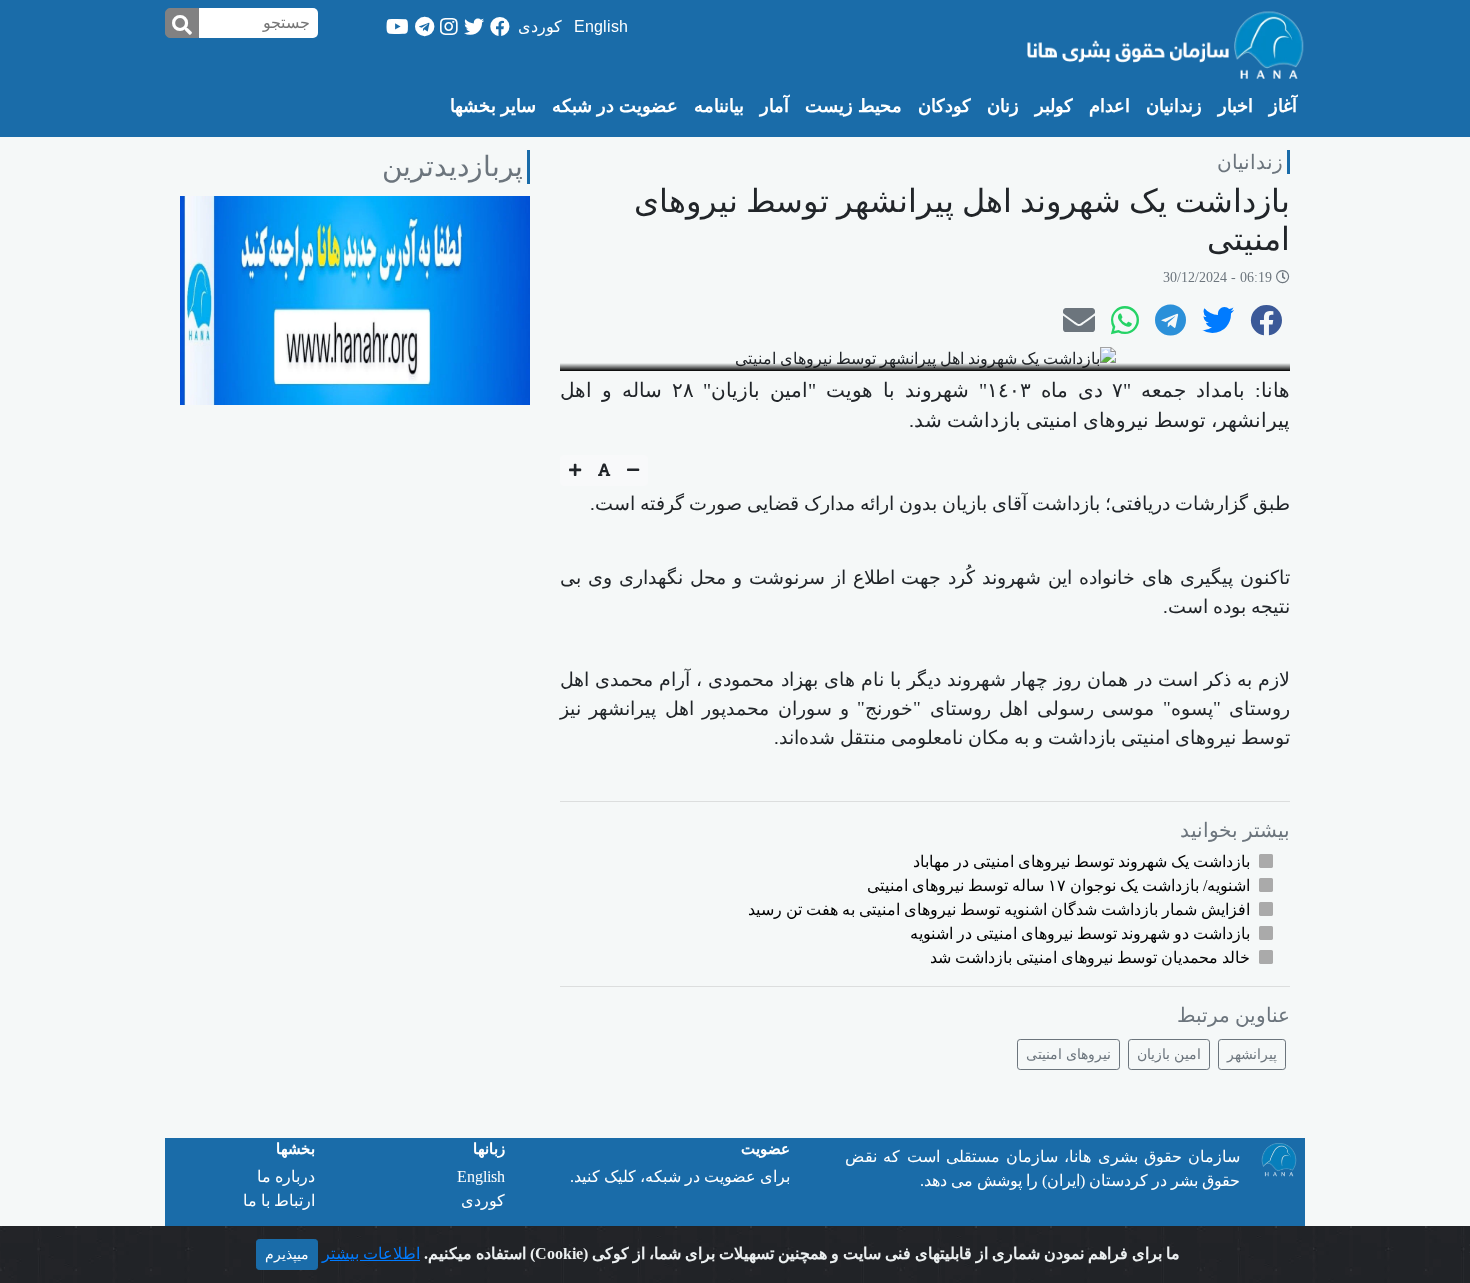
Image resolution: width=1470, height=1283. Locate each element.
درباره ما (286, 1176)
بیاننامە (719, 106)
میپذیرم (287, 1254)
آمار (774, 106)
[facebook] (500, 27)
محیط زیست (853, 106)
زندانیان (1174, 106)
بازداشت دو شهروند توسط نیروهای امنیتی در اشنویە (1080, 933)
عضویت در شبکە (615, 106)
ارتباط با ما (279, 1200)
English (601, 26)
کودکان (944, 106)
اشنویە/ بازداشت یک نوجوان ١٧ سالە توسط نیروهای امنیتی (1058, 885)
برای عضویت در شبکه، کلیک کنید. (680, 1176)
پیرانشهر (1252, 1054)
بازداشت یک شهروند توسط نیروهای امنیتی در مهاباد (1081, 861)
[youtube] (397, 27)
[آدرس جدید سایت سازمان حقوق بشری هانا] (355, 298)
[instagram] (449, 27)
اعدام (1109, 106)
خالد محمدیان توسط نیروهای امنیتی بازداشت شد (1090, 957)
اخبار (1235, 106)
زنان (1003, 106)
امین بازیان (1169, 1054)
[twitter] (474, 27)
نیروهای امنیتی (1068, 1054)
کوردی (540, 26)
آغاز (1279, 105)
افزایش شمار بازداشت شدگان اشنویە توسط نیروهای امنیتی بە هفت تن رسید (999, 909)
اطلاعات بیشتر (371, 1253)
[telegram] (424, 27)
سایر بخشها (493, 106)
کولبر (1054, 106)
